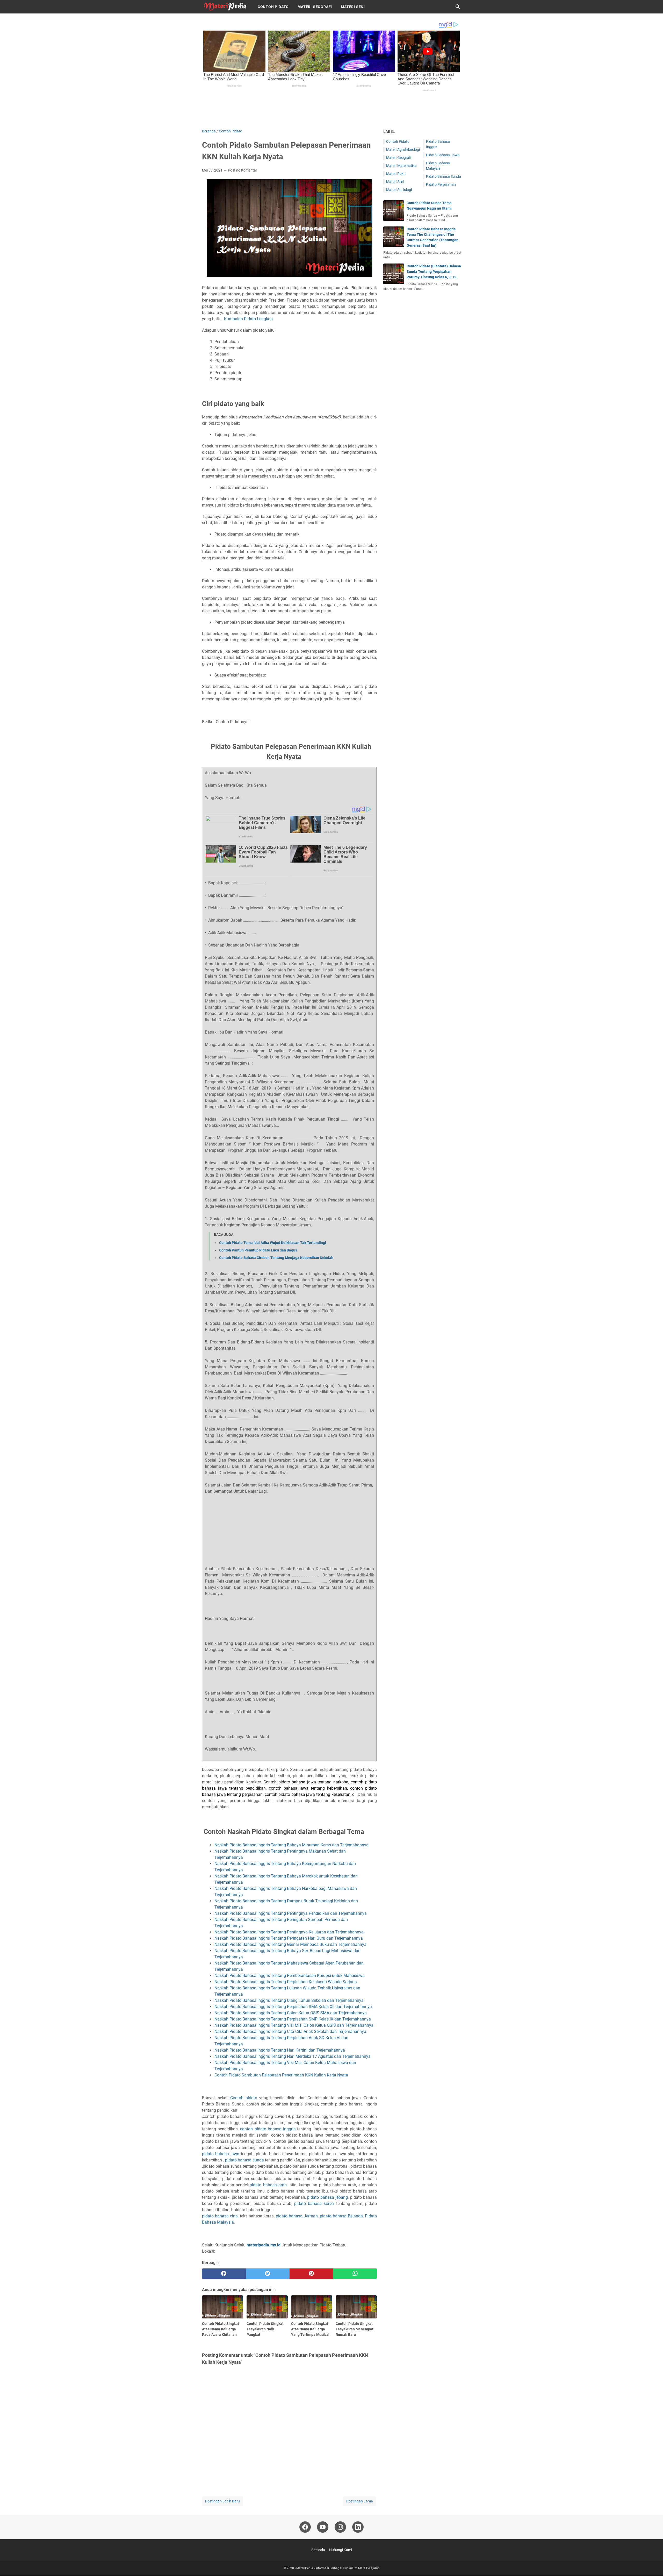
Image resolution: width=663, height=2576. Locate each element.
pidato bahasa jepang (327, 2197)
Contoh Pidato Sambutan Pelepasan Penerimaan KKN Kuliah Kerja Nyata (281, 2075)
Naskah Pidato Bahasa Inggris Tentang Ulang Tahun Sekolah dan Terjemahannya (290, 2000)
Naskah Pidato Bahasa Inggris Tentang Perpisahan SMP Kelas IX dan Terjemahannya (293, 2019)
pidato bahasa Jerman (297, 2216)
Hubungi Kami (341, 2550)
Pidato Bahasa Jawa (443, 155)
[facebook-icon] (305, 2527)
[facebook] (224, 2274)
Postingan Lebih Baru (222, 2501)
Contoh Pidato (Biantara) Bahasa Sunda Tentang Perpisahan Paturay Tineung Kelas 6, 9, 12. (434, 272)
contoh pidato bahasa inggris (269, 2129)
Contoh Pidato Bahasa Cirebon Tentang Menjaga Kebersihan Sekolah (276, 1258)
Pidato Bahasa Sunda (444, 176)
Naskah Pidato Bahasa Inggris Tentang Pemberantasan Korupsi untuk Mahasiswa (290, 1976)
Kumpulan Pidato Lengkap (248, 319)
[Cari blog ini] (458, 7)
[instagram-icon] (340, 2527)
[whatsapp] (355, 2274)
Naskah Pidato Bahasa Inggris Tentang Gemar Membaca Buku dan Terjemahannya (291, 1944)
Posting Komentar (243, 170)
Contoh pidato (244, 2098)
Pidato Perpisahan (441, 184)
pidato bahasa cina (220, 2216)
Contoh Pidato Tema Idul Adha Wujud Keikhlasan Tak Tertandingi (273, 1243)
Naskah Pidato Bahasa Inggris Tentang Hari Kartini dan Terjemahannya (280, 2050)
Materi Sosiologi (399, 190)
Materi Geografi (315, 7)
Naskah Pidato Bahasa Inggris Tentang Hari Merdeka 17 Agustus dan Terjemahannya (293, 2056)
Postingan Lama (360, 2501)
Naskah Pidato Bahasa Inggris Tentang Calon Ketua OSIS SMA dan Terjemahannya (291, 2013)
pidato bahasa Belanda (341, 2216)
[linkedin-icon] (358, 2527)
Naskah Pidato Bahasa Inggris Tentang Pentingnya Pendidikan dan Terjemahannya (291, 1913)
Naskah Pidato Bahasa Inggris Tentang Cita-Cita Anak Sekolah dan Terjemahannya (291, 2031)
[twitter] (268, 2274)
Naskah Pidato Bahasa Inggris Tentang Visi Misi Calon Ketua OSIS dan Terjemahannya (294, 2025)
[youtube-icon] (323, 2527)
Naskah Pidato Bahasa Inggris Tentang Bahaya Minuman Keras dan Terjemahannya (292, 1845)
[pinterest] (311, 2274)
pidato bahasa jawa (221, 2154)
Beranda (318, 2550)
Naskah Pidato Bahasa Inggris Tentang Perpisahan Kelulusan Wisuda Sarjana (286, 1982)
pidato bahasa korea (314, 2204)
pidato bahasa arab (268, 2185)
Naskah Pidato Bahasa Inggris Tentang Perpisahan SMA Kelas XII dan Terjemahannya (294, 2007)
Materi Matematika (401, 166)
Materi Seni (353, 7)
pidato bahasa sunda (244, 2160)
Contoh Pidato (273, 7)
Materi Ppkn (396, 174)
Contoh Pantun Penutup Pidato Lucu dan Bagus (258, 1250)
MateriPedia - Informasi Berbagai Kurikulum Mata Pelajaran (338, 2568)
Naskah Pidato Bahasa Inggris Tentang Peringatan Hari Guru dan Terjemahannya (290, 1938)
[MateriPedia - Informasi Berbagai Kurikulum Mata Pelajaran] (225, 7)
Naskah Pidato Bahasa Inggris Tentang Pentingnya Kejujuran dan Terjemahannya (290, 1932)
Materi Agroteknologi (403, 150)
